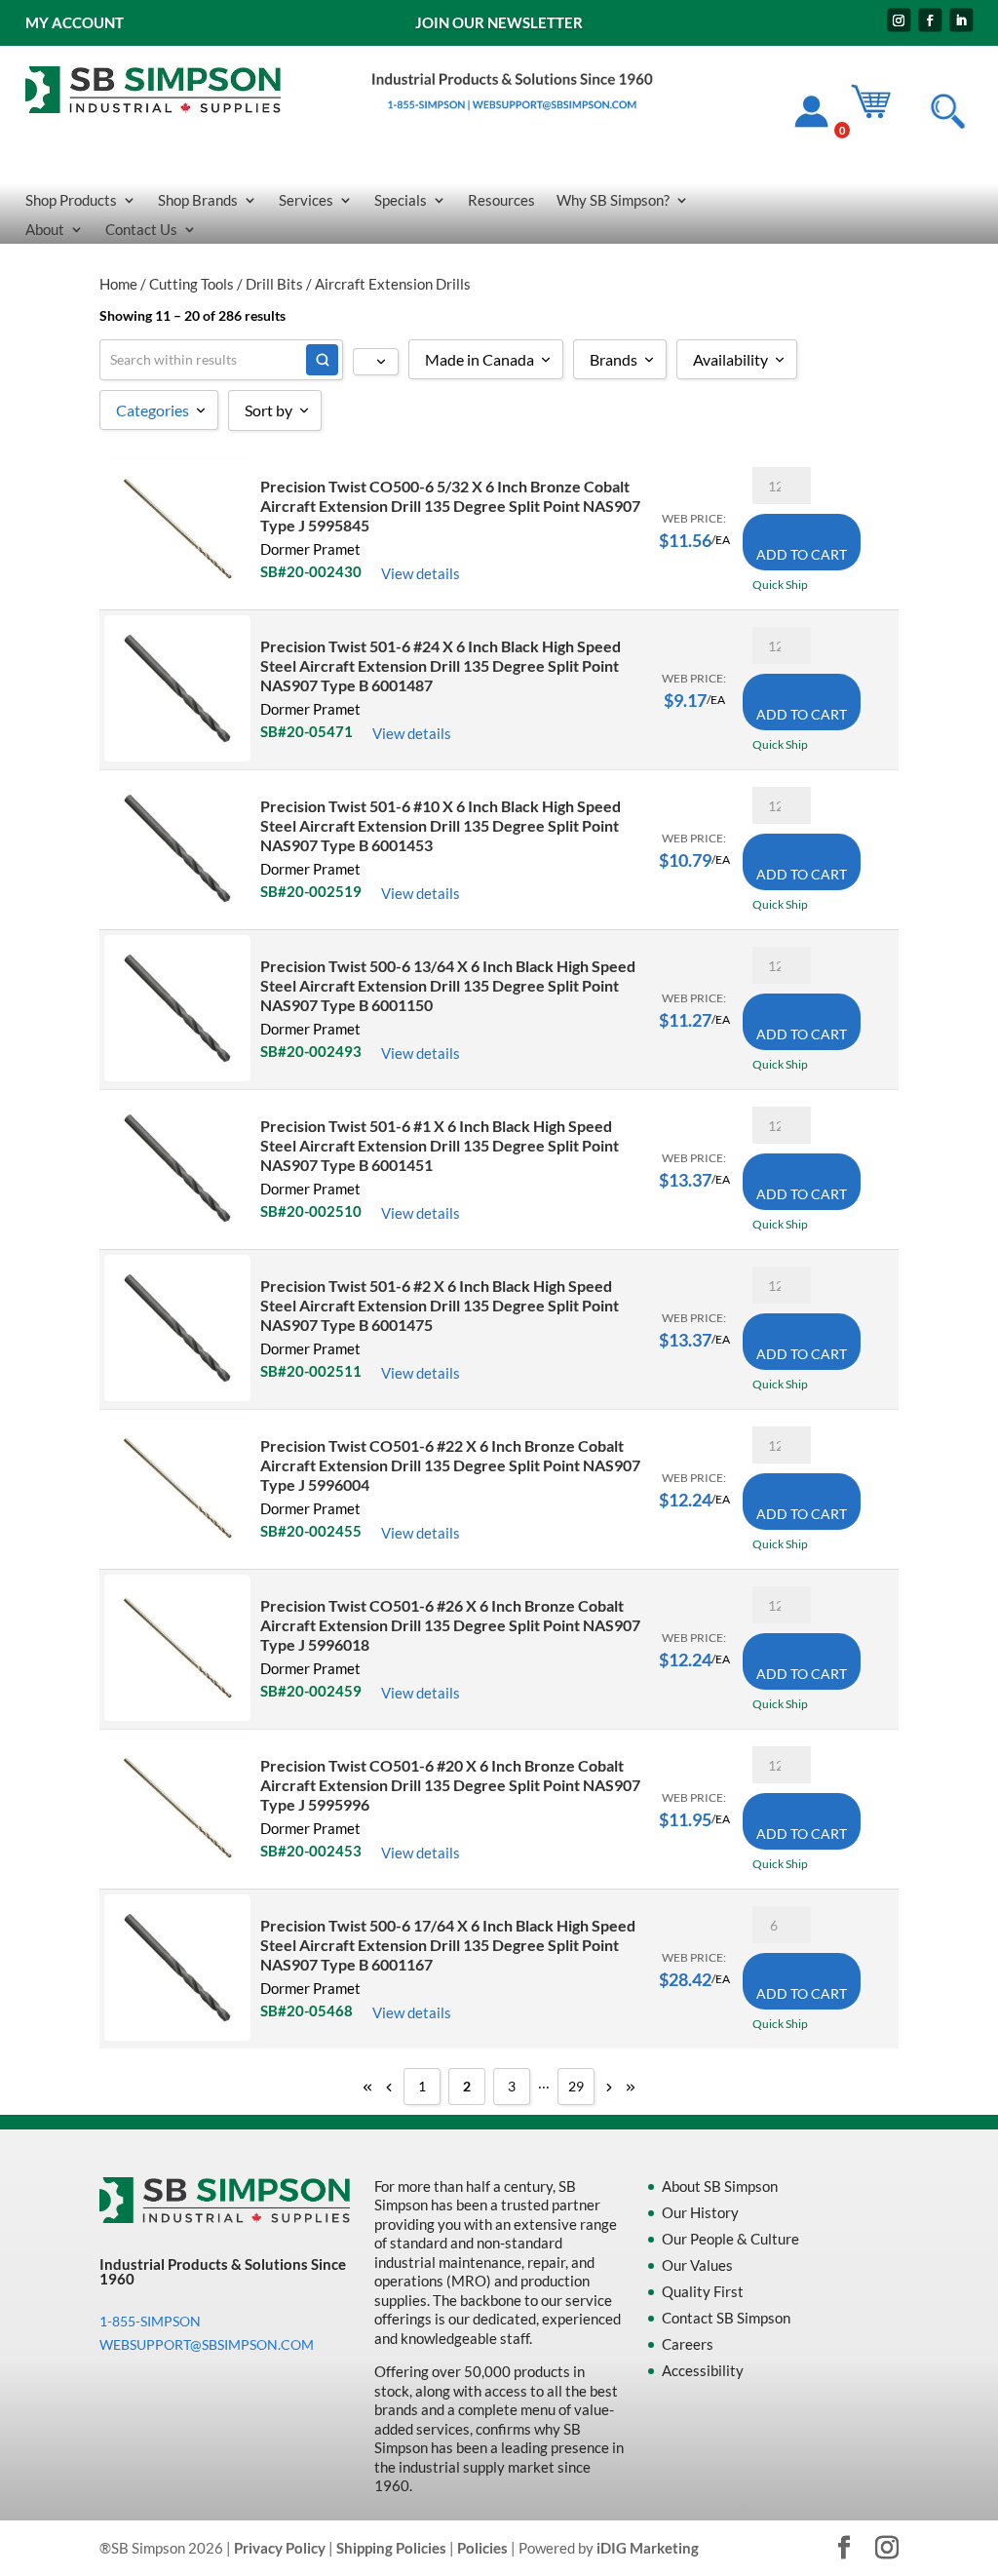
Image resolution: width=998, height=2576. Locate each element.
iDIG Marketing (648, 2548)
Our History (700, 2212)
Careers (688, 2344)
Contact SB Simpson (726, 2318)
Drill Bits (274, 284)
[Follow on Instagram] (899, 20)
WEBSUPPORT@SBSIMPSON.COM (207, 2344)
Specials (401, 201)
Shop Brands (198, 201)
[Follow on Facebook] (930, 20)
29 (576, 2086)
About (45, 230)
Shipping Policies (391, 2548)
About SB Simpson (720, 2186)
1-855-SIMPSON (150, 2321)
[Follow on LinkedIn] (961, 20)
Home (118, 284)
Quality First (703, 2291)
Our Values (697, 2265)
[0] (880, 115)
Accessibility (703, 2370)
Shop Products (71, 201)
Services (306, 201)
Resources (501, 201)
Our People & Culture (730, 2239)
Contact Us (141, 230)
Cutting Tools (192, 284)
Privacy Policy (280, 2548)
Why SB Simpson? (613, 201)
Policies (482, 2548)
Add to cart (802, 554)
